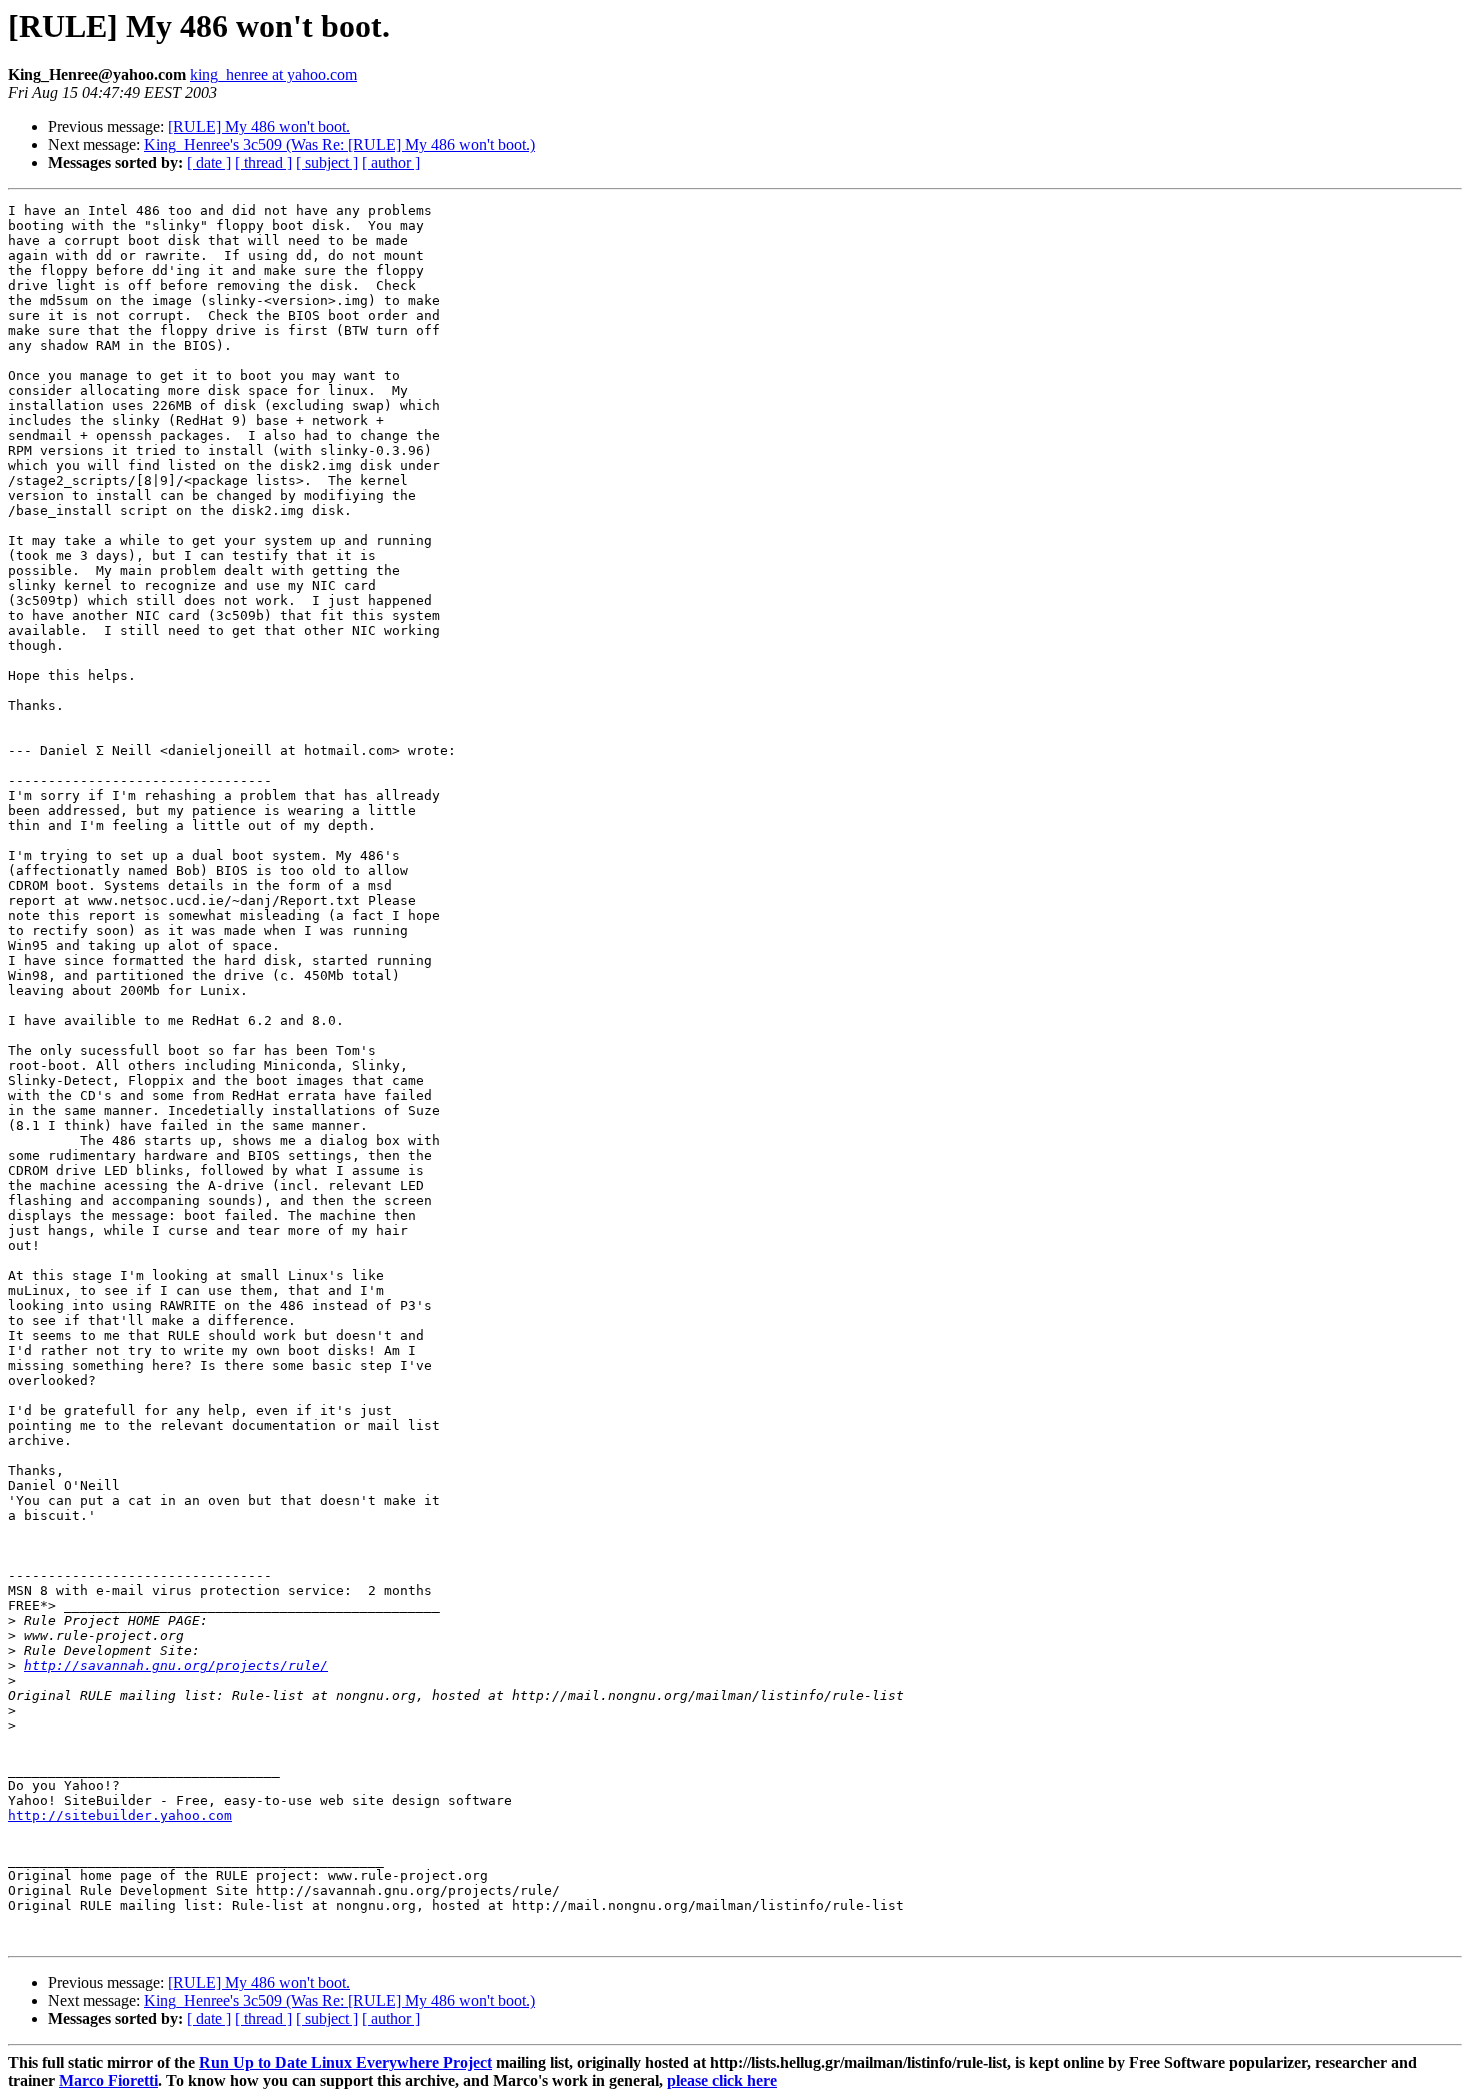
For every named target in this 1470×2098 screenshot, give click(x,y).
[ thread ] (263, 162)
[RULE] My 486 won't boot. (259, 126)
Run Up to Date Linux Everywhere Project (345, 2062)
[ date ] (209, 162)
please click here (722, 2080)
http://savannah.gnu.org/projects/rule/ (176, 1665)
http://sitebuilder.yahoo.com (120, 1815)
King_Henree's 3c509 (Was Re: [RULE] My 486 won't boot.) (339, 144)
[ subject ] (327, 162)
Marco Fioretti (108, 2080)
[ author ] (391, 162)
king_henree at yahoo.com (273, 74)
